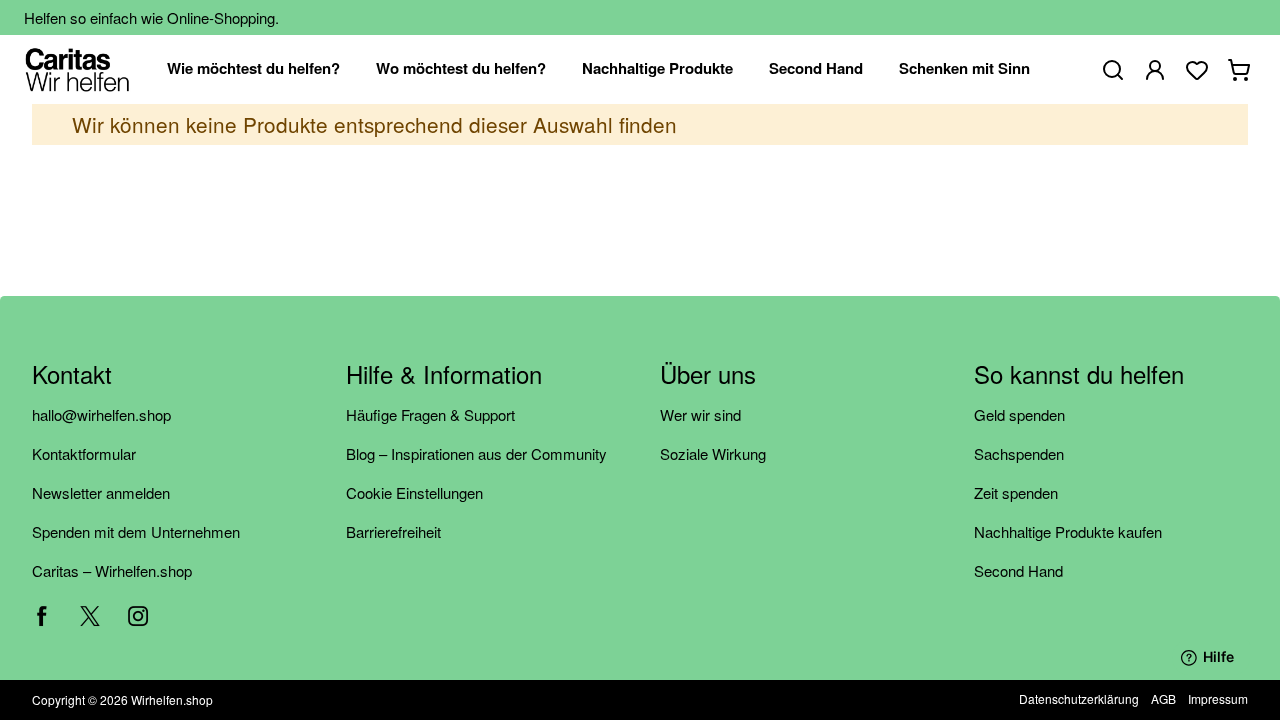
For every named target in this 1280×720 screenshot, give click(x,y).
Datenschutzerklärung (1079, 698)
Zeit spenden (1016, 492)
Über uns (708, 375)
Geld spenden (1019, 414)
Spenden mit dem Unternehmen (136, 531)
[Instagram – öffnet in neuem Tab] (138, 616)
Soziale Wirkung (713, 453)
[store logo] (77, 69)
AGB (1163, 698)
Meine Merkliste (1197, 70)
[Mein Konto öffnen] (1155, 70)
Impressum (1218, 698)
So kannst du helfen (1079, 375)
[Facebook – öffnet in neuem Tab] (42, 616)
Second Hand (1018, 570)
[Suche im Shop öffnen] (1113, 70)
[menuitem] (253, 69)
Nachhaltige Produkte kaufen (1068, 531)
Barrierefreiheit (393, 531)
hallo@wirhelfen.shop (101, 414)
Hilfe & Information (444, 375)
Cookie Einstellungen (414, 492)
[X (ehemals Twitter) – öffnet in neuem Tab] (90, 616)
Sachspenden (1019, 453)
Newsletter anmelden (101, 492)
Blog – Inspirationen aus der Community (476, 453)
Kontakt (72, 375)
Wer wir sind (700, 414)
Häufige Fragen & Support (430, 414)
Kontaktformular (84, 453)
